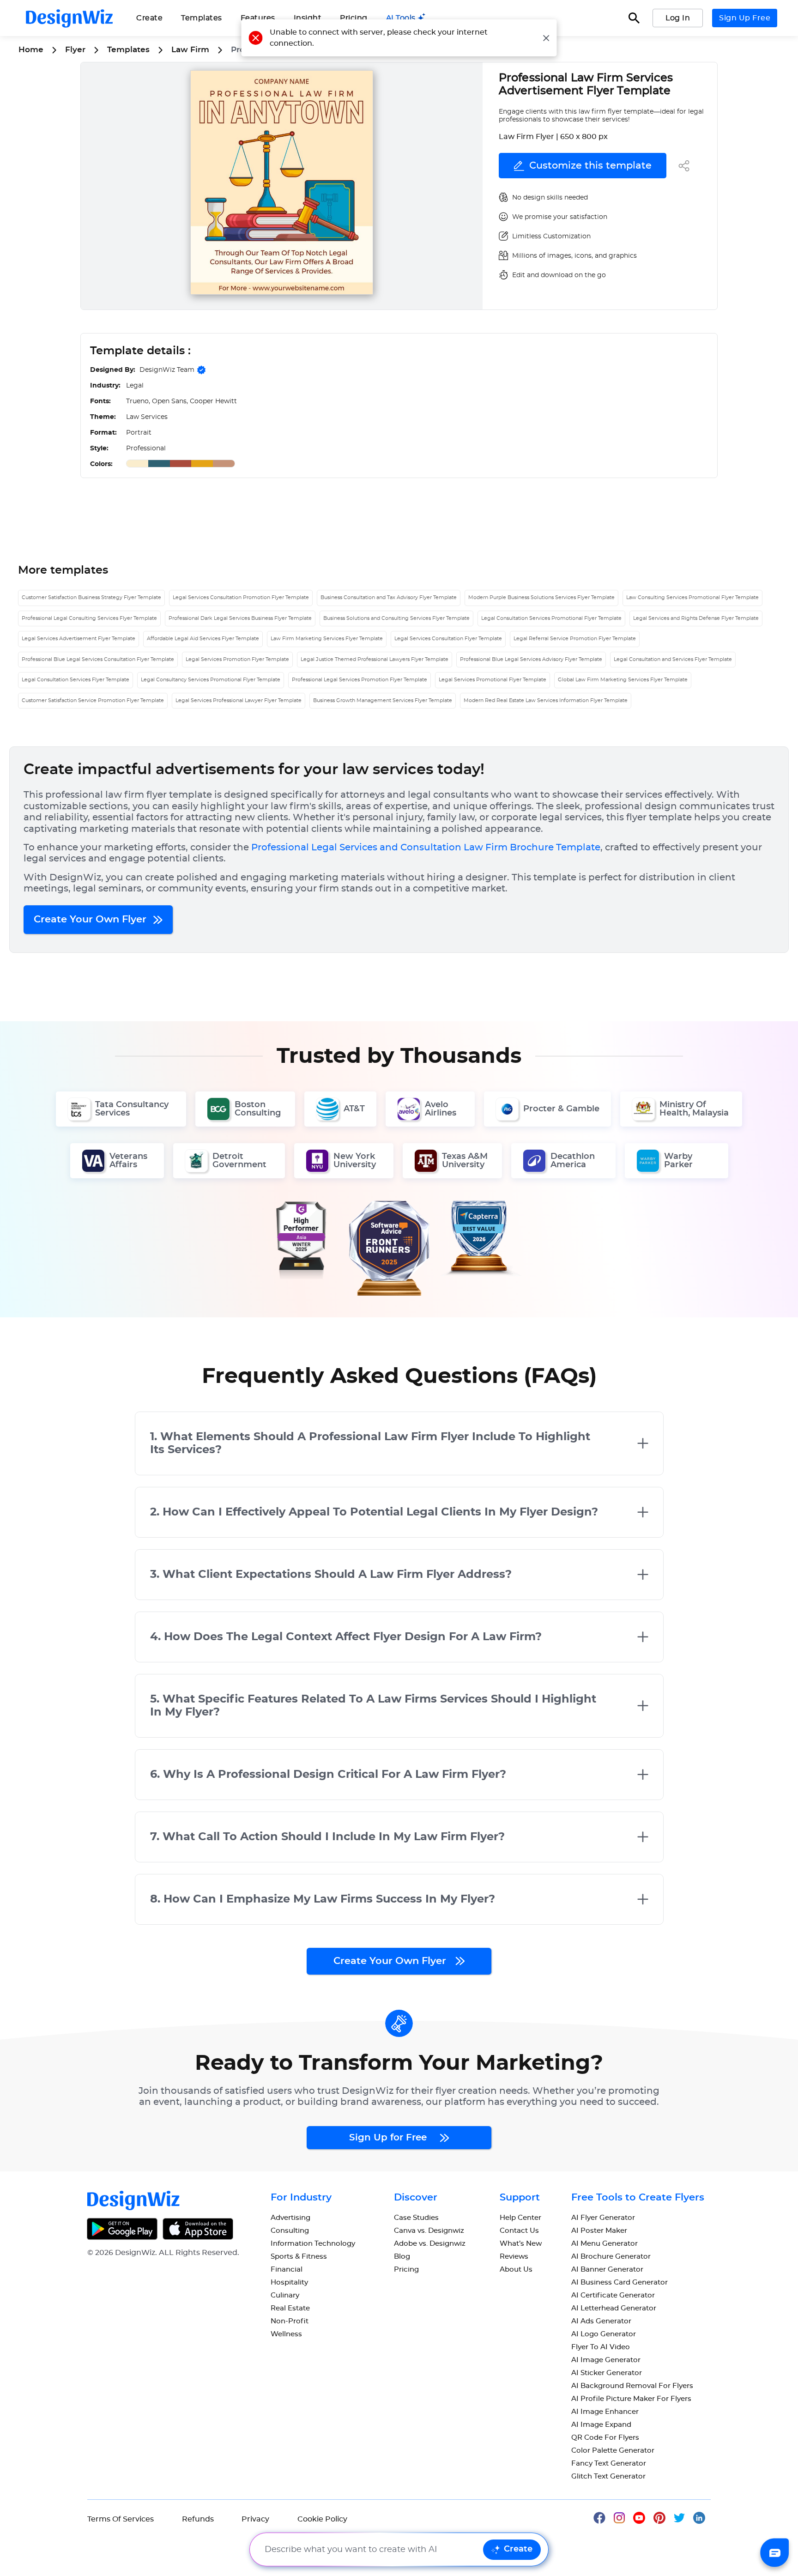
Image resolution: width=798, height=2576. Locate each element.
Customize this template (590, 166)
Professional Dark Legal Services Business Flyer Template (240, 618)
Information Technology (313, 2244)
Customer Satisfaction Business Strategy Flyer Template (91, 597)
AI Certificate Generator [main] (613, 2295)
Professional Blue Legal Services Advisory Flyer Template (531, 659)
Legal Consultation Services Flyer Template (76, 680)
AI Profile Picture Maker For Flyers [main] (631, 2399)
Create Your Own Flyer (91, 919)
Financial (287, 2270)
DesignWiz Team (167, 370)
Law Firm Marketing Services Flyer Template (327, 639)
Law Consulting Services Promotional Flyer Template (692, 597)
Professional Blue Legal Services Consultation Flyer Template (98, 659)
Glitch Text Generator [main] (608, 2476)
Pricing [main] (354, 18)
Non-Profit (290, 2321)
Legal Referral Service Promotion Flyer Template (575, 639)
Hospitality (289, 2282)
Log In (678, 18)
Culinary (285, 2295)
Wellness (286, 2334)
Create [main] (149, 18)
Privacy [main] (255, 2519)
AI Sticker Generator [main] (607, 2373)
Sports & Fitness (299, 2257)
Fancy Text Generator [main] (609, 2464)
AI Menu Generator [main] (605, 2244)
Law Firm (190, 50)
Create (518, 2549)
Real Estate (290, 2308)
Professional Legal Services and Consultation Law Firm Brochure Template (426, 848)
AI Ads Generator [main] (601, 2321)
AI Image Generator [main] (606, 2360)
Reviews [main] (514, 2257)
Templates (202, 18)
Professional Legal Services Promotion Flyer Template (360, 680)
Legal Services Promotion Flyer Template (237, 659)
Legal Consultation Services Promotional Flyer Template (551, 618)
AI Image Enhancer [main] (605, 2412)
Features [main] (258, 18)
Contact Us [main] (519, 2231)
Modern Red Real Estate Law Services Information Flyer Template (546, 700)
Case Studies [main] (416, 2218)
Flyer (75, 50)
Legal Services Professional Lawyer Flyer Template (239, 700)
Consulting (290, 2231)
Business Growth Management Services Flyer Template (383, 700)
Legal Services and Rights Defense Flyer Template (696, 618)
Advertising (290, 2218)
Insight (308, 18)
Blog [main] (402, 2257)
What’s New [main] (521, 2244)
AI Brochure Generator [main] (611, 2257)
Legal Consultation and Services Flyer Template (673, 659)
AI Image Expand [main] (601, 2425)
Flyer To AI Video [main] (601, 2347)
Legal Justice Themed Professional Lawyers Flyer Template (375, 659)
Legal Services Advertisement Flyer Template (79, 639)
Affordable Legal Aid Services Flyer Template (203, 639)
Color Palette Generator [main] (613, 2451)
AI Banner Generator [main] (607, 2270)
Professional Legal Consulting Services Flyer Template (89, 618)
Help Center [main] (520, 2218)
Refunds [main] (198, 2519)
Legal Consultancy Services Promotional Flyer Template (211, 680)
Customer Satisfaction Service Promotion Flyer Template (93, 700)
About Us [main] (516, 2270)
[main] (406, 18)
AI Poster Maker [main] (599, 2231)
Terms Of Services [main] (121, 2519)
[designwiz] (604, 2517)
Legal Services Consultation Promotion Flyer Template (241, 597)
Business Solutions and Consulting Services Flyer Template (396, 618)
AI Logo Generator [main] (604, 2334)
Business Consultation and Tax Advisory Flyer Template (389, 597)
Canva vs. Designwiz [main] (429, 2231)
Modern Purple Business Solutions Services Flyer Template (541, 597)
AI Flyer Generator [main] (603, 2218)
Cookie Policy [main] (322, 2519)
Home (31, 50)
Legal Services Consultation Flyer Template (448, 639)
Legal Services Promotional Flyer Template (493, 680)
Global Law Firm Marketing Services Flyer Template (623, 680)
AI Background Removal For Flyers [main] (632, 2386)
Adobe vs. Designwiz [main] (430, 2244)
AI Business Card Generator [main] (620, 2282)
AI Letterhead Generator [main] (614, 2308)
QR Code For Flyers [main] (605, 2438)
